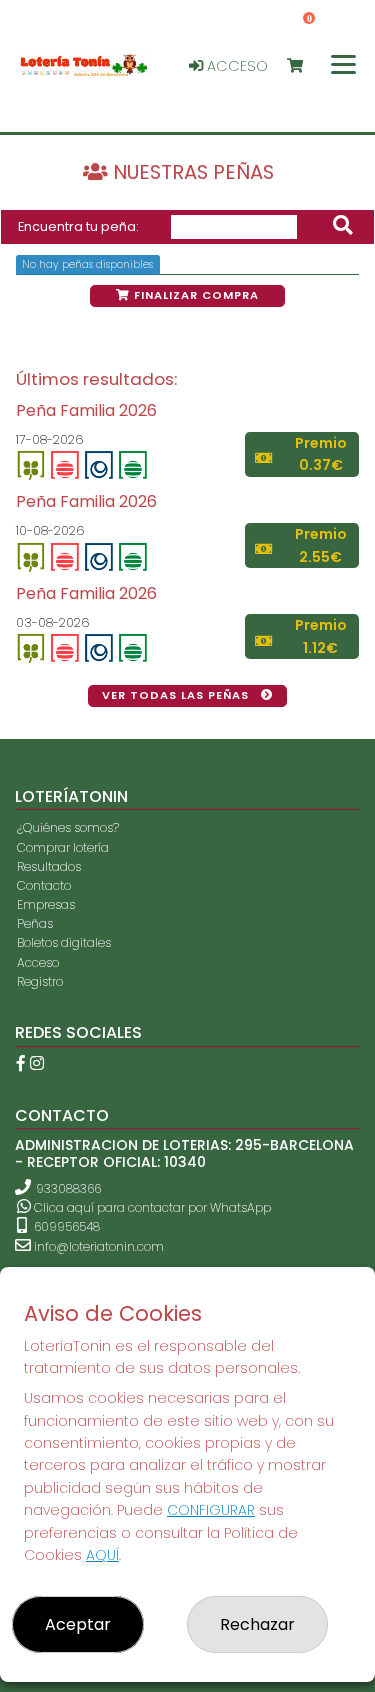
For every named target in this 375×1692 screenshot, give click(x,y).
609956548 (65, 1226)
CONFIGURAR (211, 1510)
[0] (304, 66)
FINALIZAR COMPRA (194, 295)
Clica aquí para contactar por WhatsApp (151, 1207)
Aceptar (78, 1624)
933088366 (68, 1188)
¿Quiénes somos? (68, 827)
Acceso (235, 66)
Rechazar (257, 1624)
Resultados (49, 866)
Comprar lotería (63, 847)
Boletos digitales (64, 942)
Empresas (46, 904)
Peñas (35, 923)
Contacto (44, 885)
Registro (40, 981)
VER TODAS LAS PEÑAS (177, 695)
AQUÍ (102, 1555)
